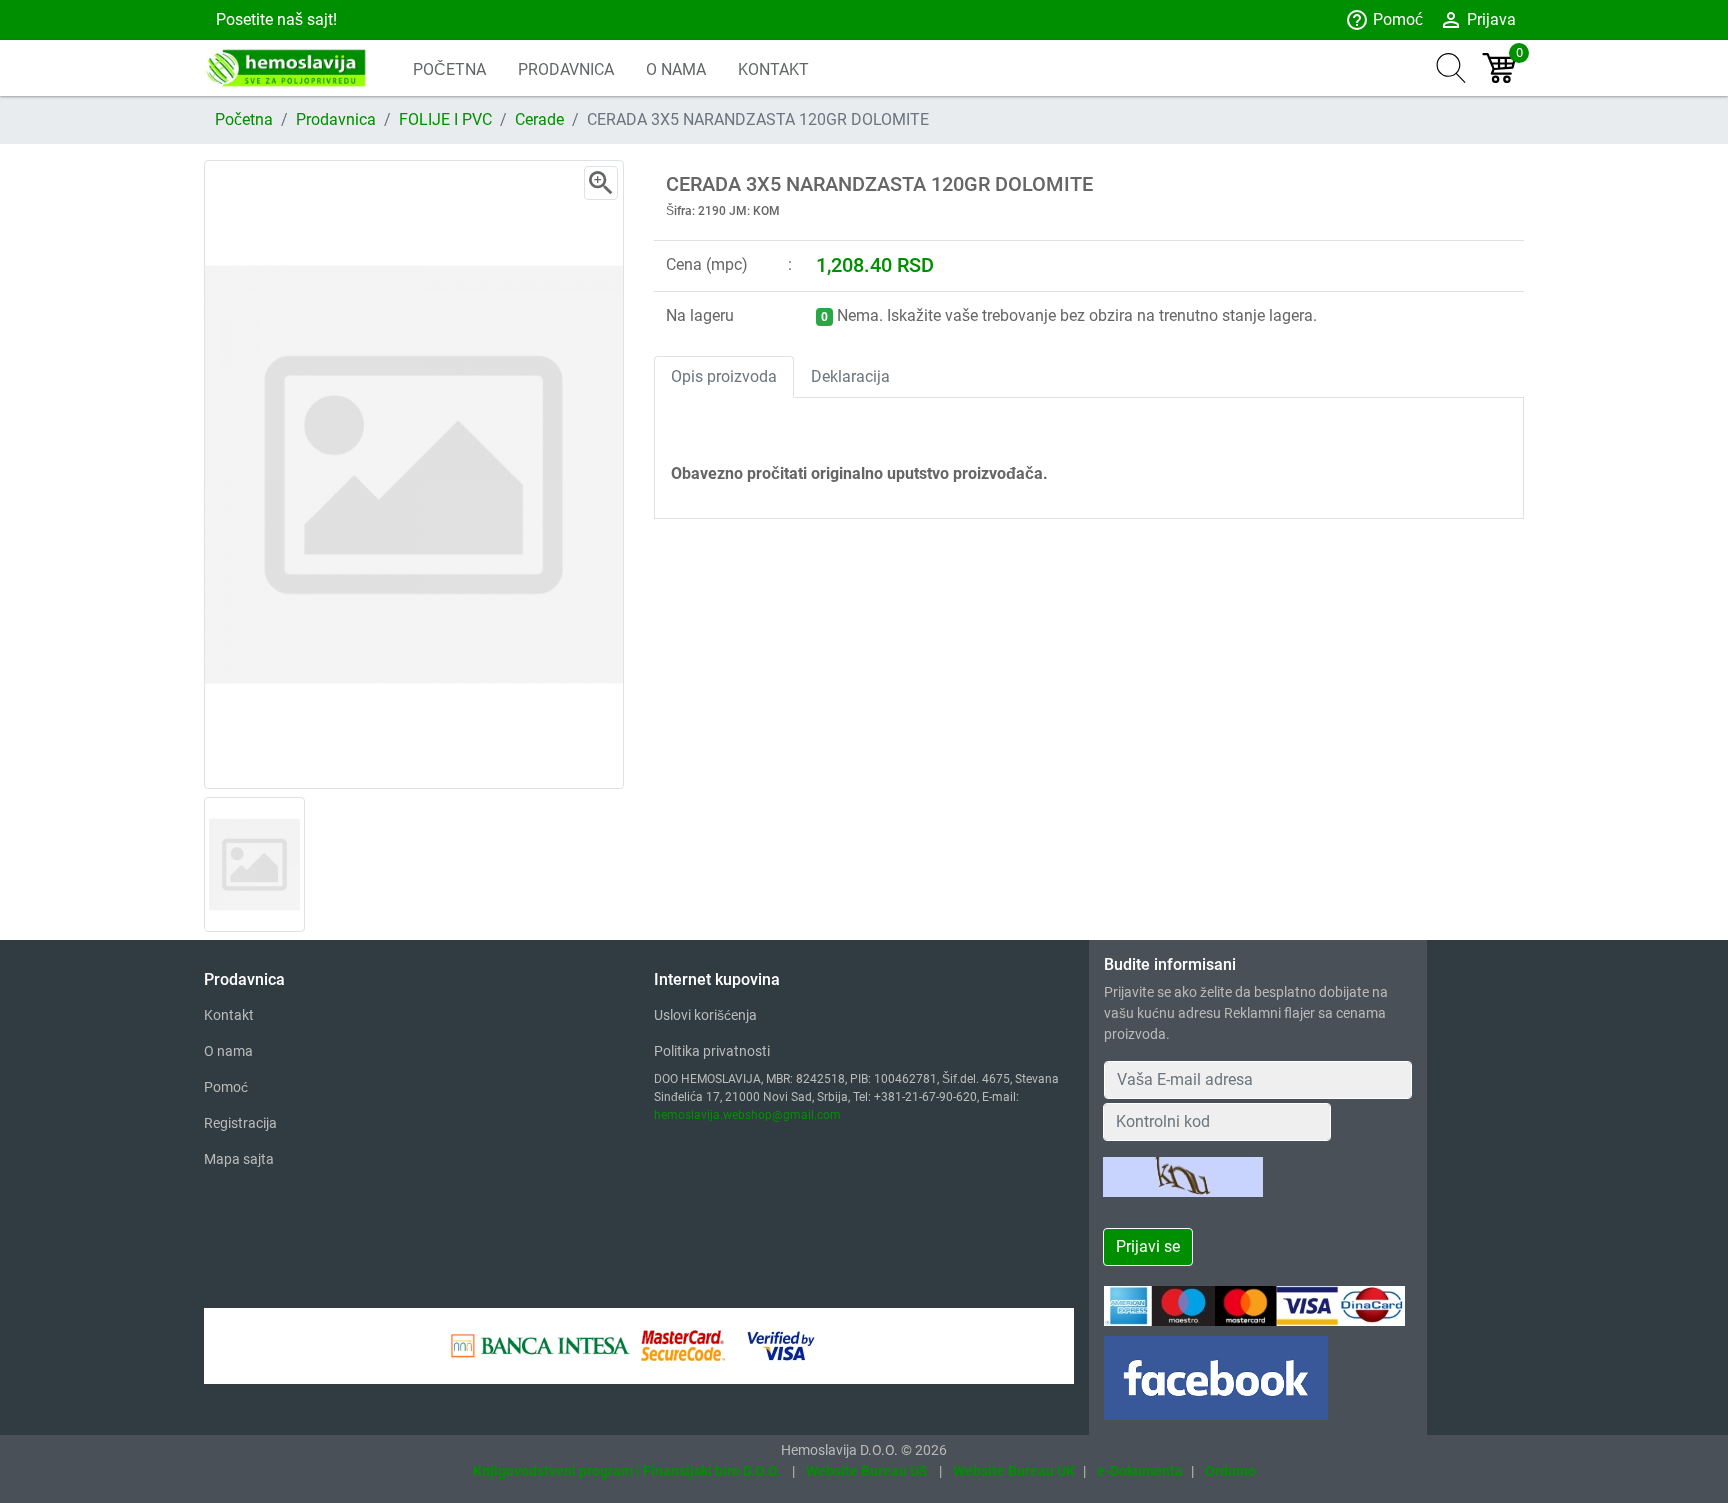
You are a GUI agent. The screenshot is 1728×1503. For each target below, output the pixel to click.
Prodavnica (336, 119)
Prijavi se (1148, 1246)
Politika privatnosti (712, 1051)
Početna (244, 119)
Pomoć (1384, 20)
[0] (1499, 68)
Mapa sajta (239, 1159)
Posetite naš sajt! (274, 19)
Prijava (1477, 20)
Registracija (240, 1123)
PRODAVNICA (566, 69)
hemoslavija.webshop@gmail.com (747, 1115)
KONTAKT (773, 69)
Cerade (539, 119)
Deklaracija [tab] (850, 376)
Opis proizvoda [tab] (724, 376)
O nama (228, 1051)
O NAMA (676, 69)
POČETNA (449, 69)
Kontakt (229, 1015)
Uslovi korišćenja (705, 1015)
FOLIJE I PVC (445, 119)
